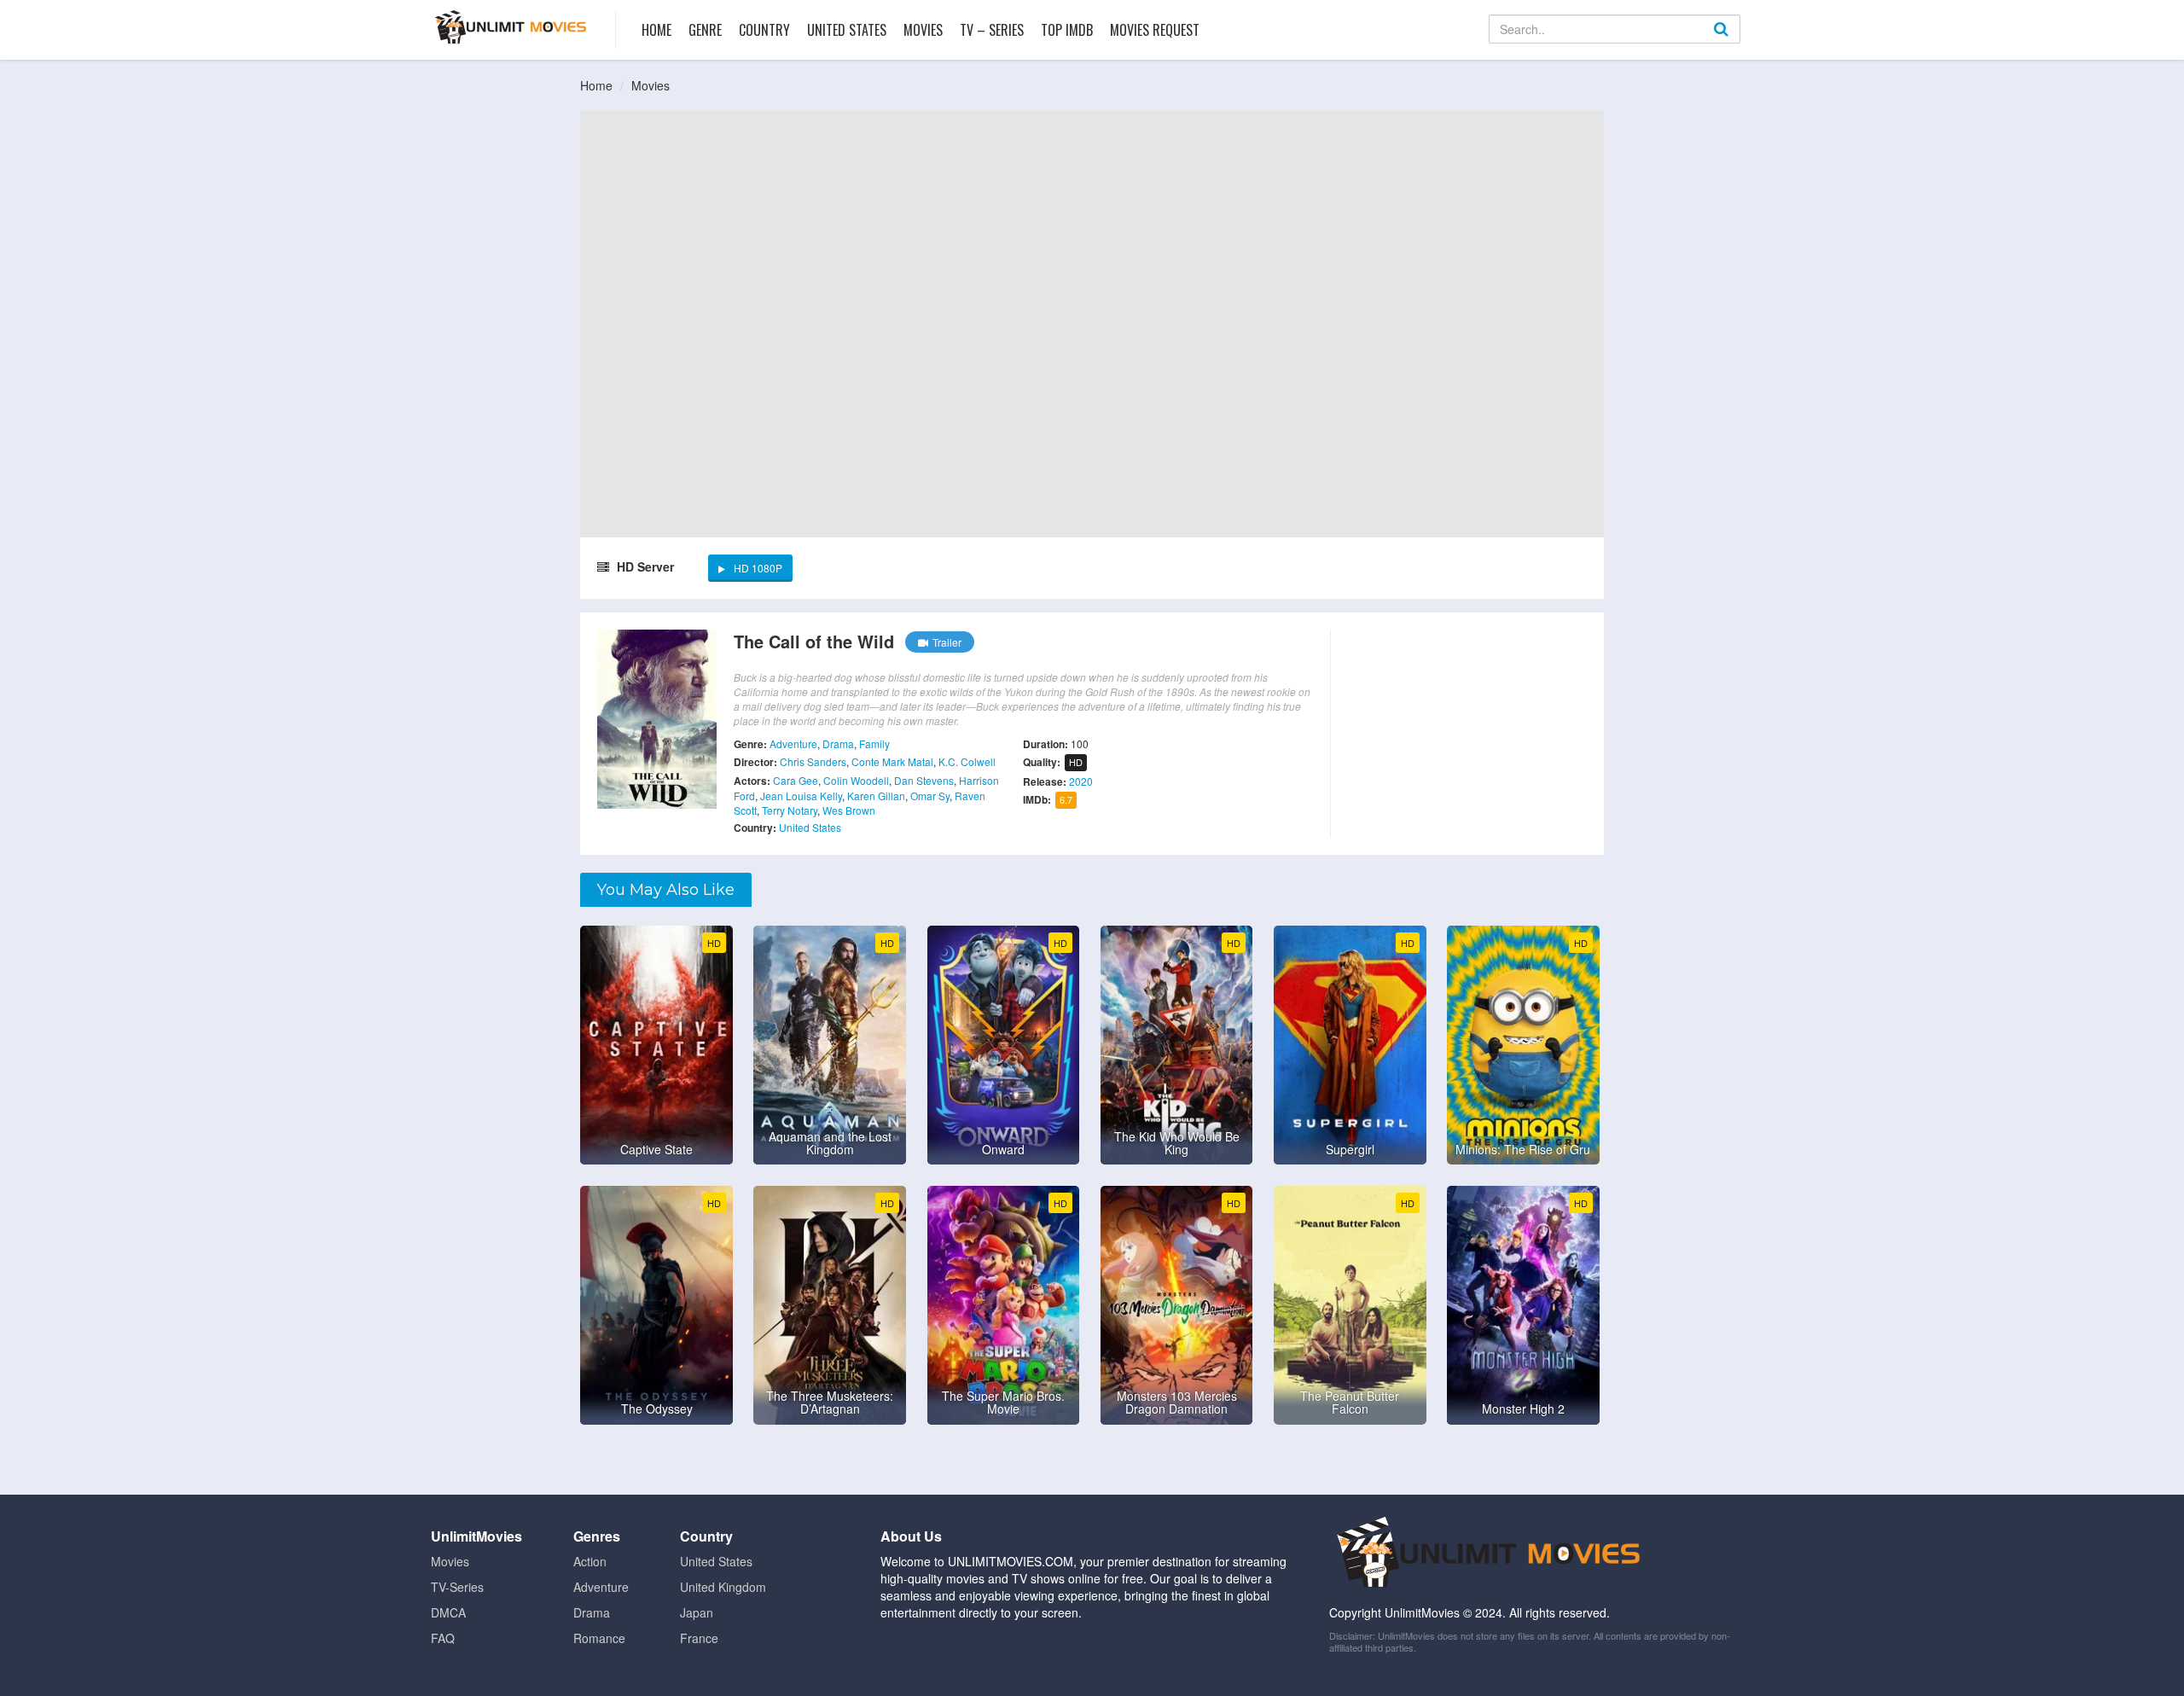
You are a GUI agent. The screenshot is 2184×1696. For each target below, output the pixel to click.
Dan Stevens (924, 780)
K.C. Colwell (967, 761)
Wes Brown (849, 810)
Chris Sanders (813, 761)
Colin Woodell (856, 780)
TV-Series (457, 1587)
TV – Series (992, 30)
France (699, 1638)
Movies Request (1155, 30)
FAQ (443, 1638)
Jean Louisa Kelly (801, 796)
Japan (697, 1612)
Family (874, 743)
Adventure (793, 743)
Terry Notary (790, 810)
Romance (599, 1638)
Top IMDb (1067, 30)
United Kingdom (723, 1587)
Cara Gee (796, 780)
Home (656, 30)
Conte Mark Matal (892, 761)
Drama (838, 743)
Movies (923, 30)
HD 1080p (758, 568)
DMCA (448, 1612)
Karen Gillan (876, 796)
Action (590, 1561)
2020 (1081, 781)
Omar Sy (930, 796)
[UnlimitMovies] (511, 27)
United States (847, 30)
